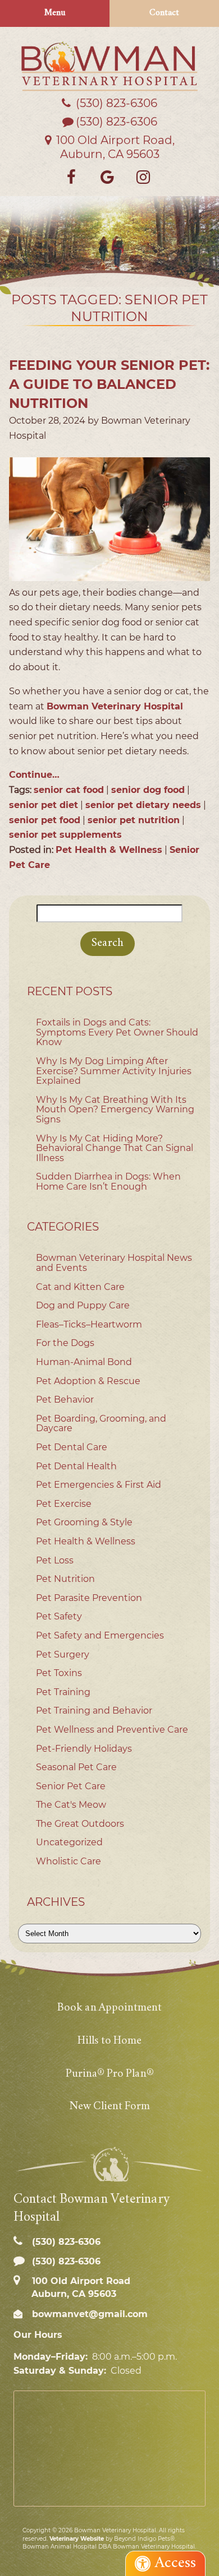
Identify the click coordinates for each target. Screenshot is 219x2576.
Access (175, 2563)
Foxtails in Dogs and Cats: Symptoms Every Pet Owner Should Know (117, 1032)
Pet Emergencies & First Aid (99, 1485)
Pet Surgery (63, 1654)
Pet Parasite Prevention (89, 1598)
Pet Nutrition (65, 1579)
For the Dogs (65, 1343)
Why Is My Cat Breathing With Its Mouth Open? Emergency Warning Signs (115, 1110)
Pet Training (63, 1692)
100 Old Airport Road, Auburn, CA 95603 (114, 147)
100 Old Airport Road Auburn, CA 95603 (80, 2287)
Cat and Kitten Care (80, 1287)
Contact (164, 13)
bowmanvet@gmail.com (88, 2314)
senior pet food (45, 820)
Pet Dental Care (72, 1447)
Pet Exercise (64, 1504)
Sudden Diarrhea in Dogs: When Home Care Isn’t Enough (108, 1182)
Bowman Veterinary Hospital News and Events (114, 1263)
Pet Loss (55, 1560)
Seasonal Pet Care (76, 1767)
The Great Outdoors (80, 1824)
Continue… (34, 775)
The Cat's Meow (71, 1805)
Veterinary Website (77, 2539)
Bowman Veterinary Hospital (115, 706)
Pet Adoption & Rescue (88, 1381)
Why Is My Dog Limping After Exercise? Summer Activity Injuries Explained (114, 1071)
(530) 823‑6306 (115, 103)
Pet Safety (59, 1616)
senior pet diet (44, 805)
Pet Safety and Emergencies (100, 1635)
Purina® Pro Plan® (110, 2074)
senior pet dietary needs (143, 805)
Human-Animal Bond (84, 1362)
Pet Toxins (59, 1673)
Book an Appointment (109, 2008)
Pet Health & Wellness (109, 850)
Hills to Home (109, 2041)
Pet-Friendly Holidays (84, 1749)
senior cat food (69, 790)
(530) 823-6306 (117, 122)
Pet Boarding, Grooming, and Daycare (101, 1424)
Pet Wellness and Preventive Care (112, 1730)
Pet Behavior (65, 1400)
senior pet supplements (65, 835)
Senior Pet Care (71, 1786)
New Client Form (109, 2107)
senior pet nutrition (134, 820)
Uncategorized (69, 1842)
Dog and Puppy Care (83, 1305)
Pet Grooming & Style (84, 1522)
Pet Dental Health (76, 1466)
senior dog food (148, 790)
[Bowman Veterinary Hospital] (109, 66)
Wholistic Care (69, 1861)
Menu (55, 13)
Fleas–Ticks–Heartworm (89, 1324)
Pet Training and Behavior (94, 1711)
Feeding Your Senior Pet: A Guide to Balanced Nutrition (109, 384)
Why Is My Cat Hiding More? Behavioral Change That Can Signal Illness (115, 1148)
